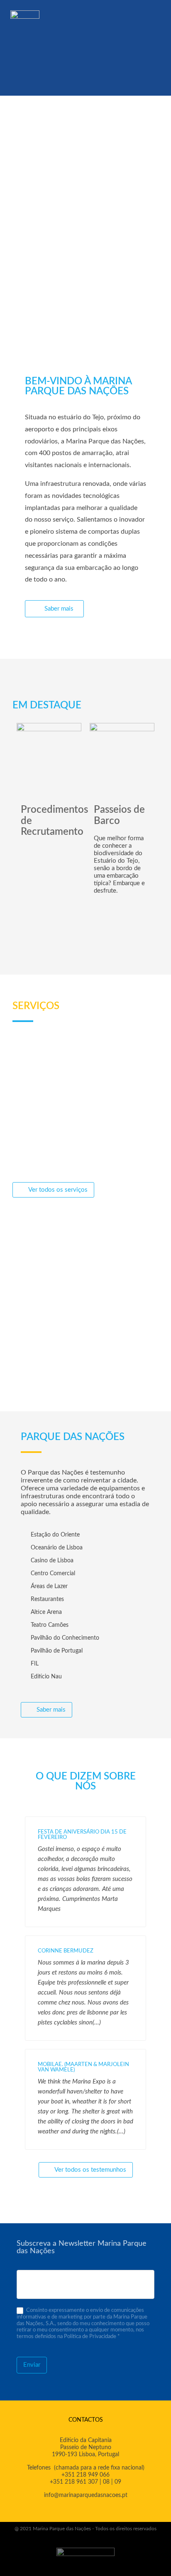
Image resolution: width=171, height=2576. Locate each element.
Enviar (32, 2365)
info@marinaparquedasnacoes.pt (86, 2495)
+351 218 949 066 (85, 2475)
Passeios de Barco (119, 815)
